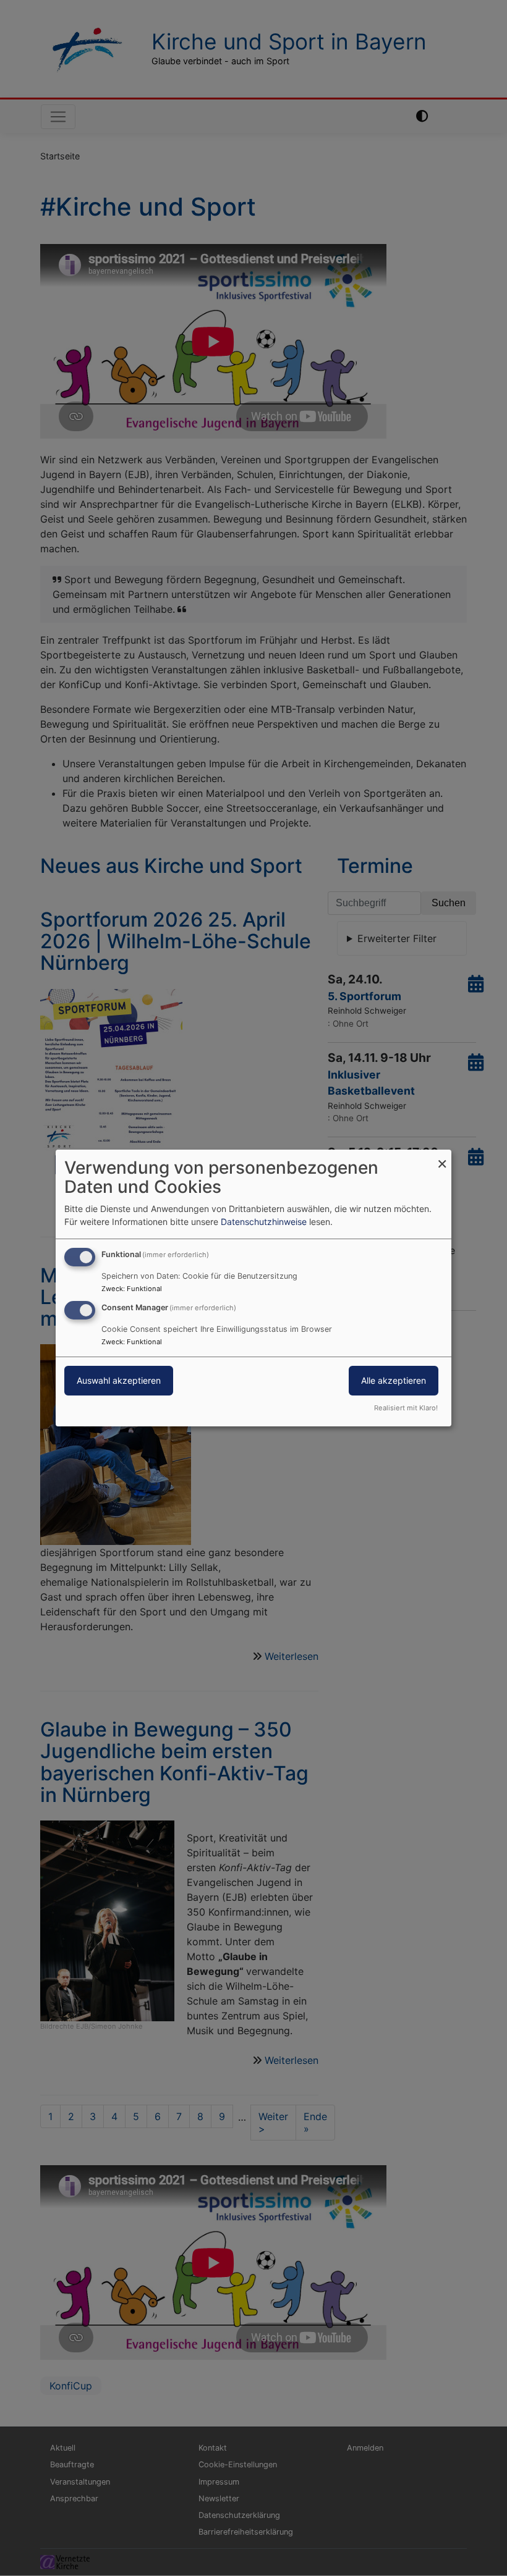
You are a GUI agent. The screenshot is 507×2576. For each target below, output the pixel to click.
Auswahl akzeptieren (119, 1380)
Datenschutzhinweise (264, 1222)
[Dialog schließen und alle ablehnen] (442, 1157)
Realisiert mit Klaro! (406, 1408)
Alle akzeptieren (394, 1380)
